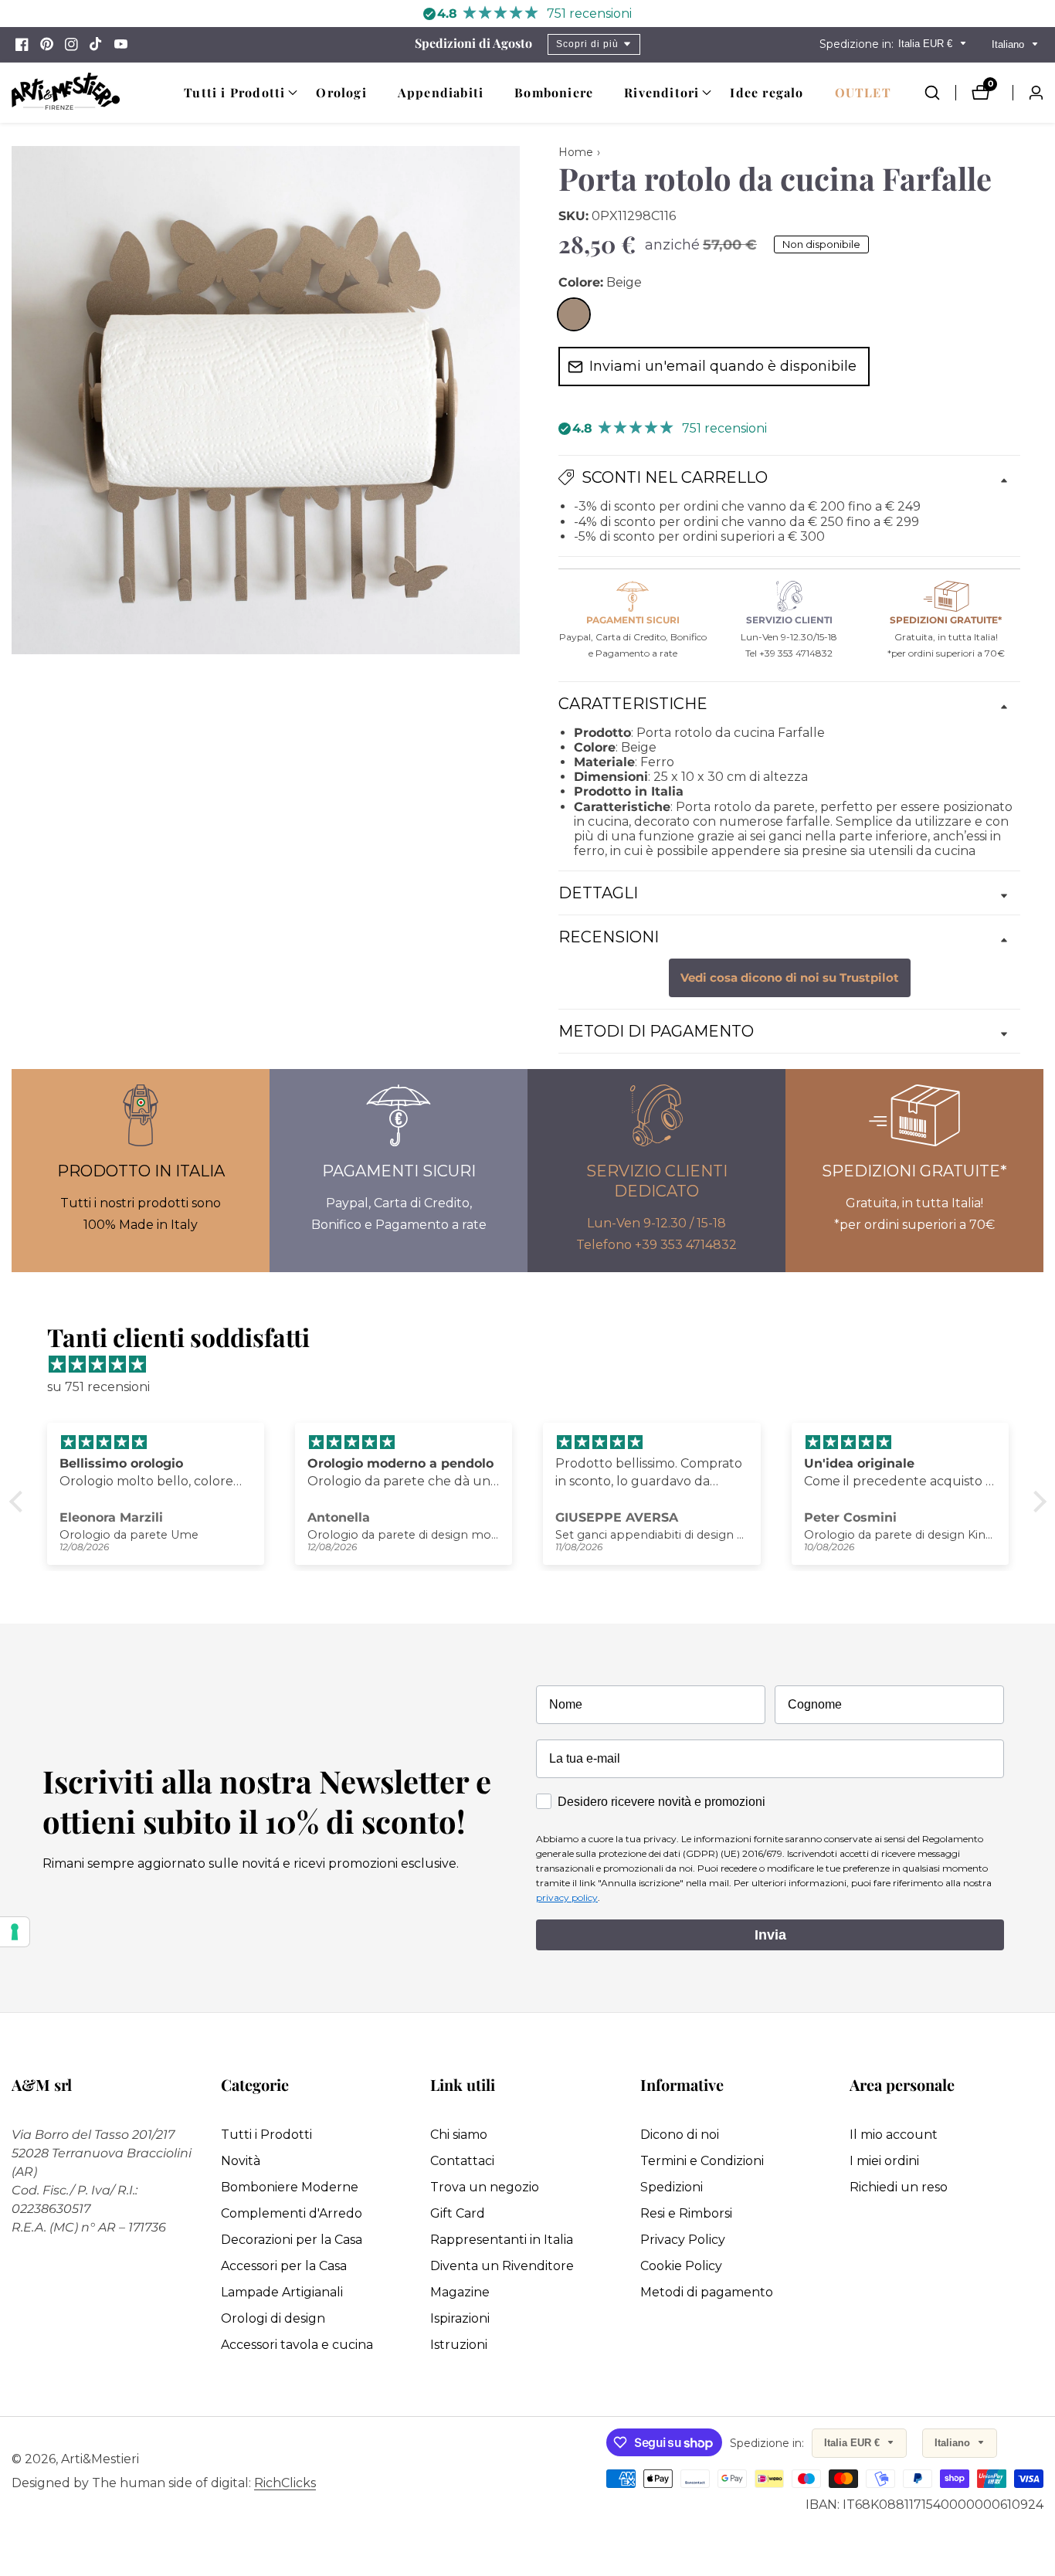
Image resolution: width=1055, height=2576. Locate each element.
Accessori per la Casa (284, 2266)
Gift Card (458, 2213)
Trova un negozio (485, 2187)
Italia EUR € (927, 44)
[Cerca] (940, 93)
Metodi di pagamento (707, 2292)
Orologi (341, 92)
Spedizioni (672, 2187)
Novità (241, 2161)
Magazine (460, 2292)
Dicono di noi (680, 2135)
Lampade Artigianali (282, 2292)
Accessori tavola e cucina (297, 2345)
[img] (536, 1365)
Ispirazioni (460, 2318)
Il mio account (894, 2135)
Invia (770, 1935)
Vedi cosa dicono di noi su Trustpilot (790, 978)
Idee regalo (767, 92)
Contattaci (462, 2161)
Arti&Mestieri (100, 2459)
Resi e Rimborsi (686, 2213)
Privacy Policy (683, 2240)
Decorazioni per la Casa (292, 2240)
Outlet (863, 92)
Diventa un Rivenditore (502, 2266)
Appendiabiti (441, 92)
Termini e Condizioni (702, 2161)
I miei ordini (884, 2161)
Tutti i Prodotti (266, 2135)
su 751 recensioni (98, 1387)
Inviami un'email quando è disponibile (723, 366)
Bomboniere (554, 92)
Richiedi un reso (899, 2187)
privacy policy (567, 1897)
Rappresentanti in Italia (502, 2240)
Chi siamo (459, 2135)
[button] (234, 93)
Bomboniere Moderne (290, 2187)
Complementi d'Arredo (292, 2213)
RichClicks (285, 2483)
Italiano (1009, 44)
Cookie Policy (681, 2266)
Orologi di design (273, 2318)
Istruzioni (459, 2345)
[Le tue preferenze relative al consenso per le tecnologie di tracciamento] (15, 1932)
